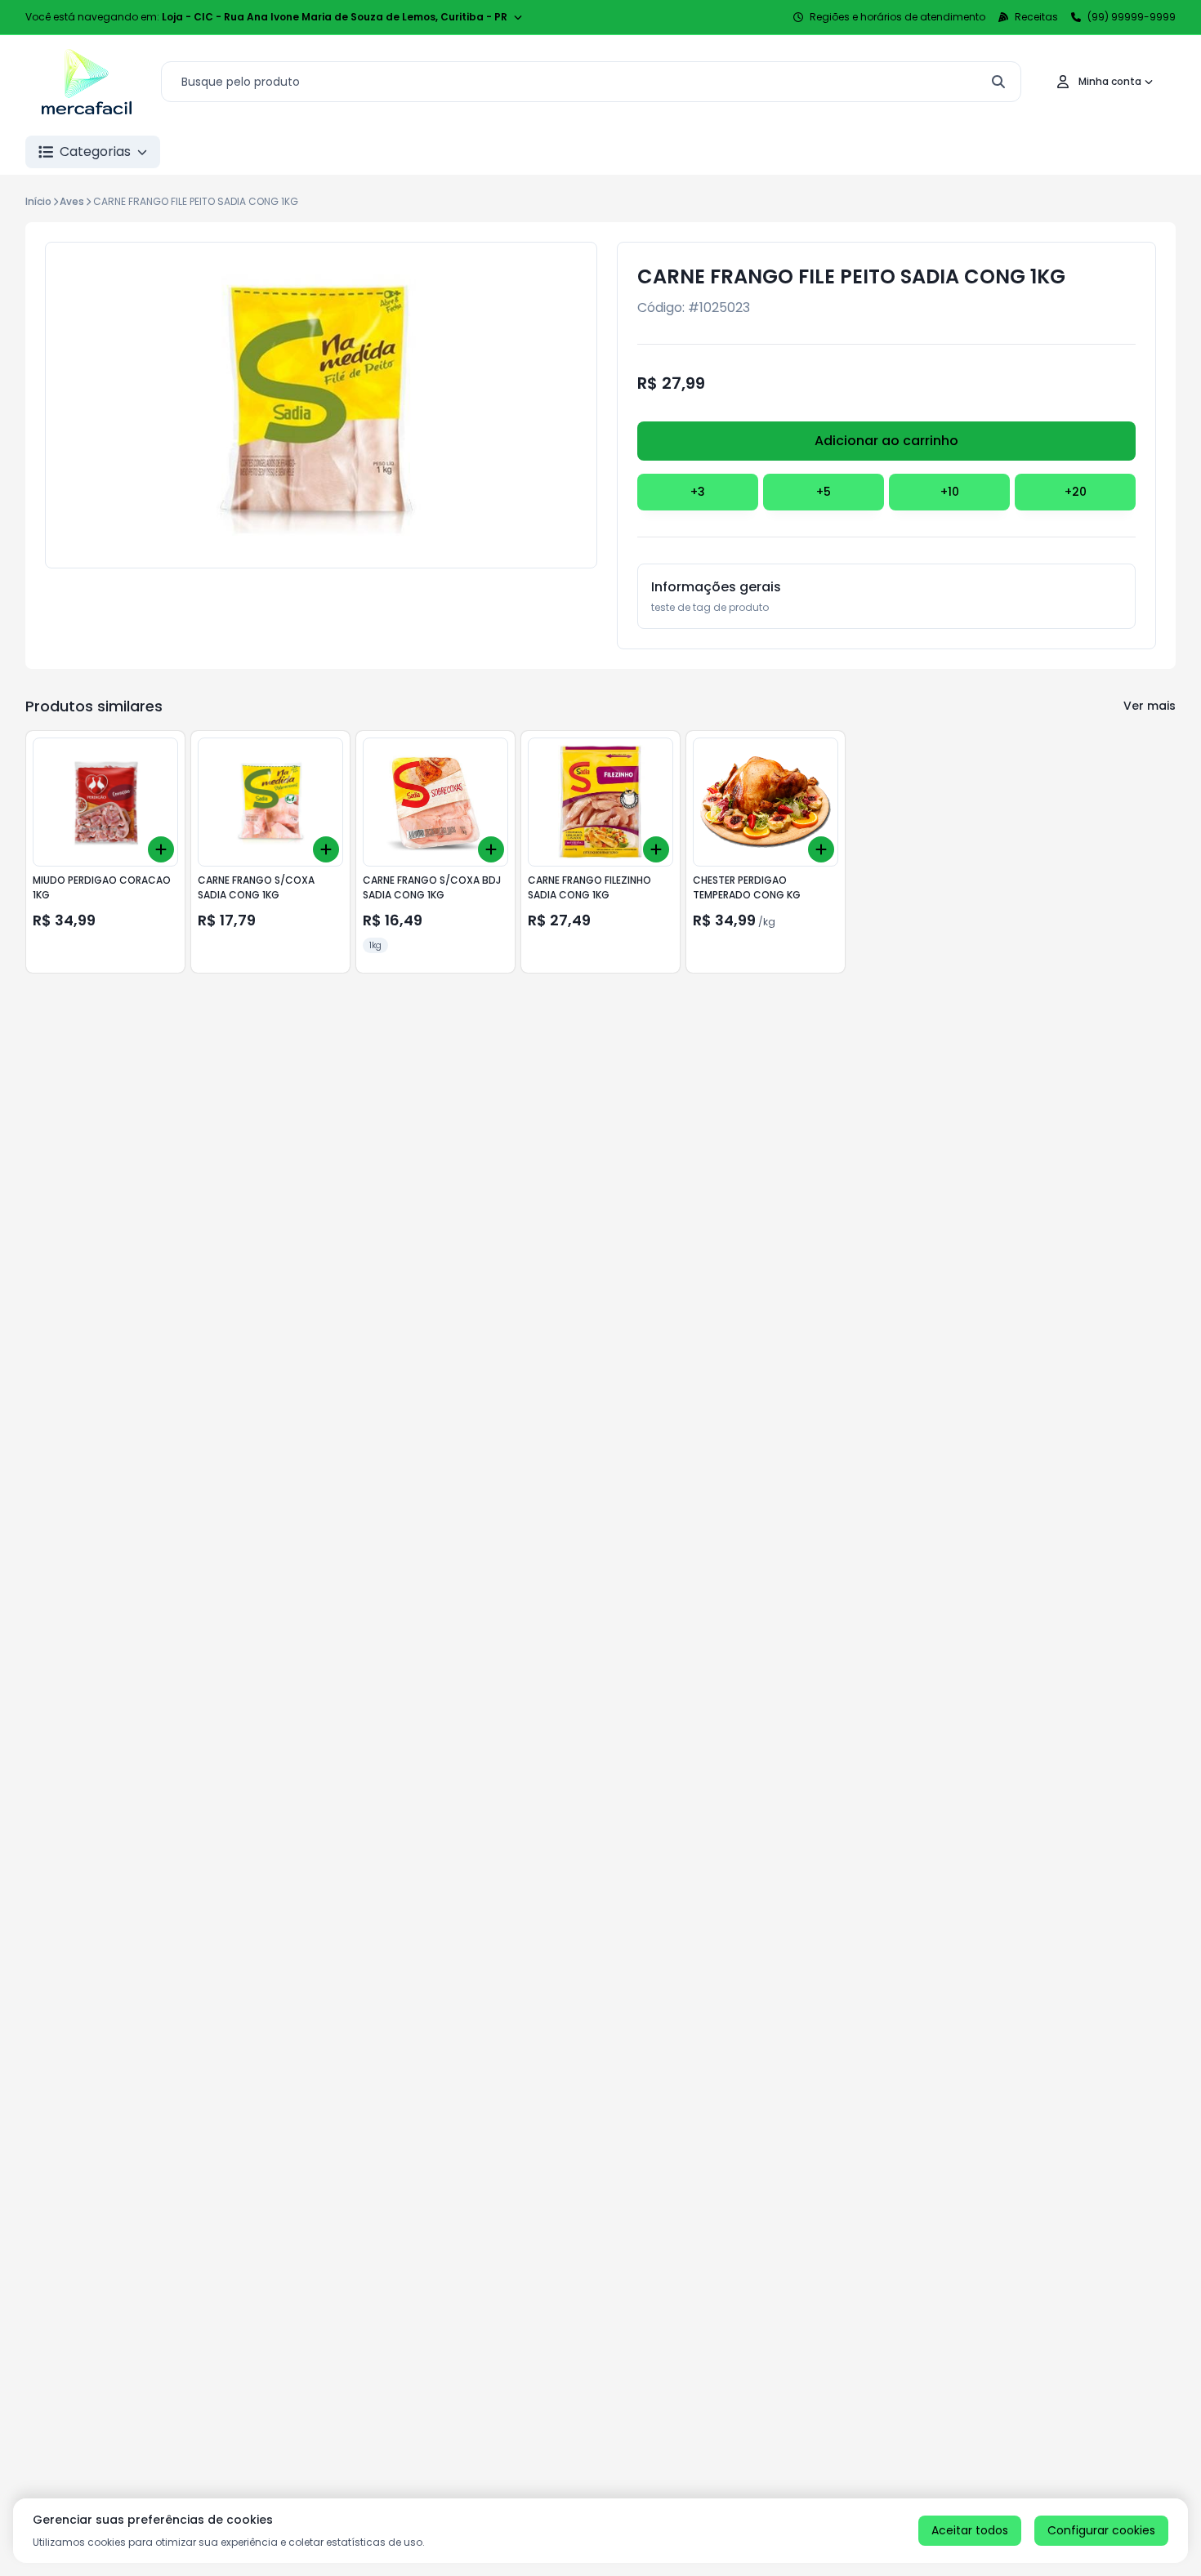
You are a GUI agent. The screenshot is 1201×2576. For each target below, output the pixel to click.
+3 (698, 492)
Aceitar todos (970, 2530)
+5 (824, 492)
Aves (72, 201)
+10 (950, 492)
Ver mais (1150, 706)
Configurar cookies (1101, 2530)
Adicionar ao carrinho (886, 441)
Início (38, 201)
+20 (1076, 492)
